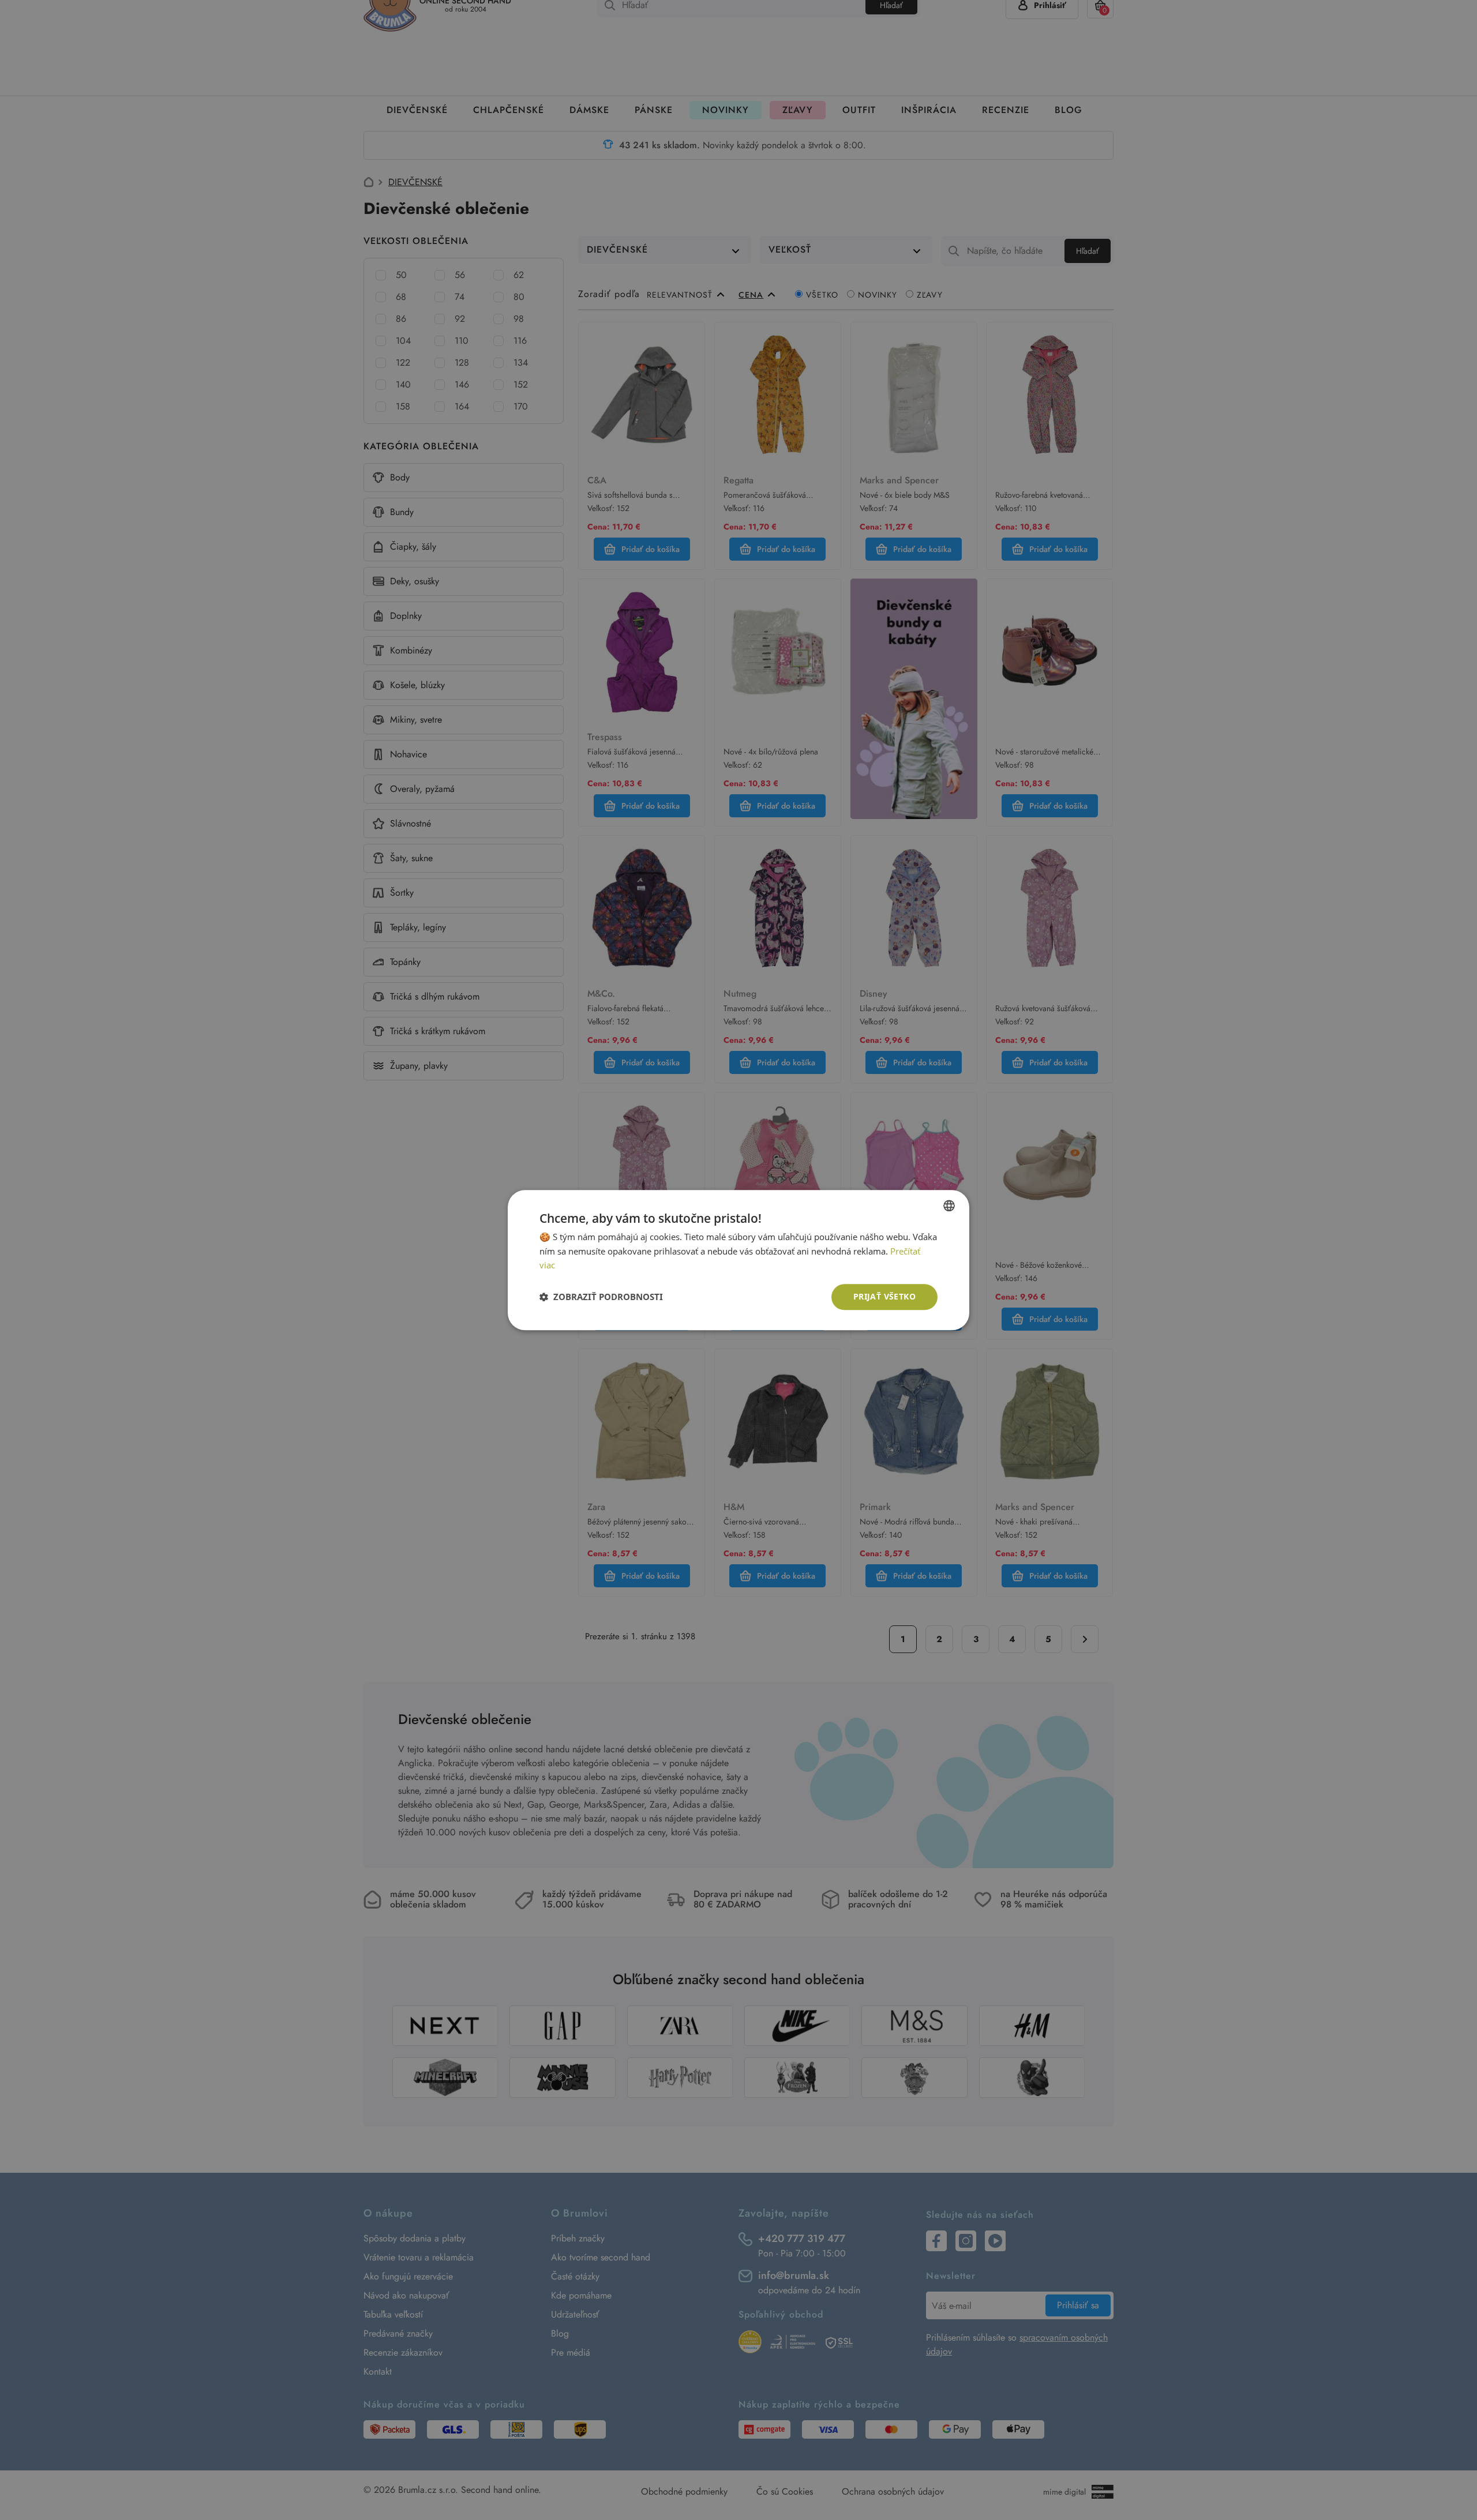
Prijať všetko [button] (884, 1296)
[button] (601, 1297)
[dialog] (738, 1260)
